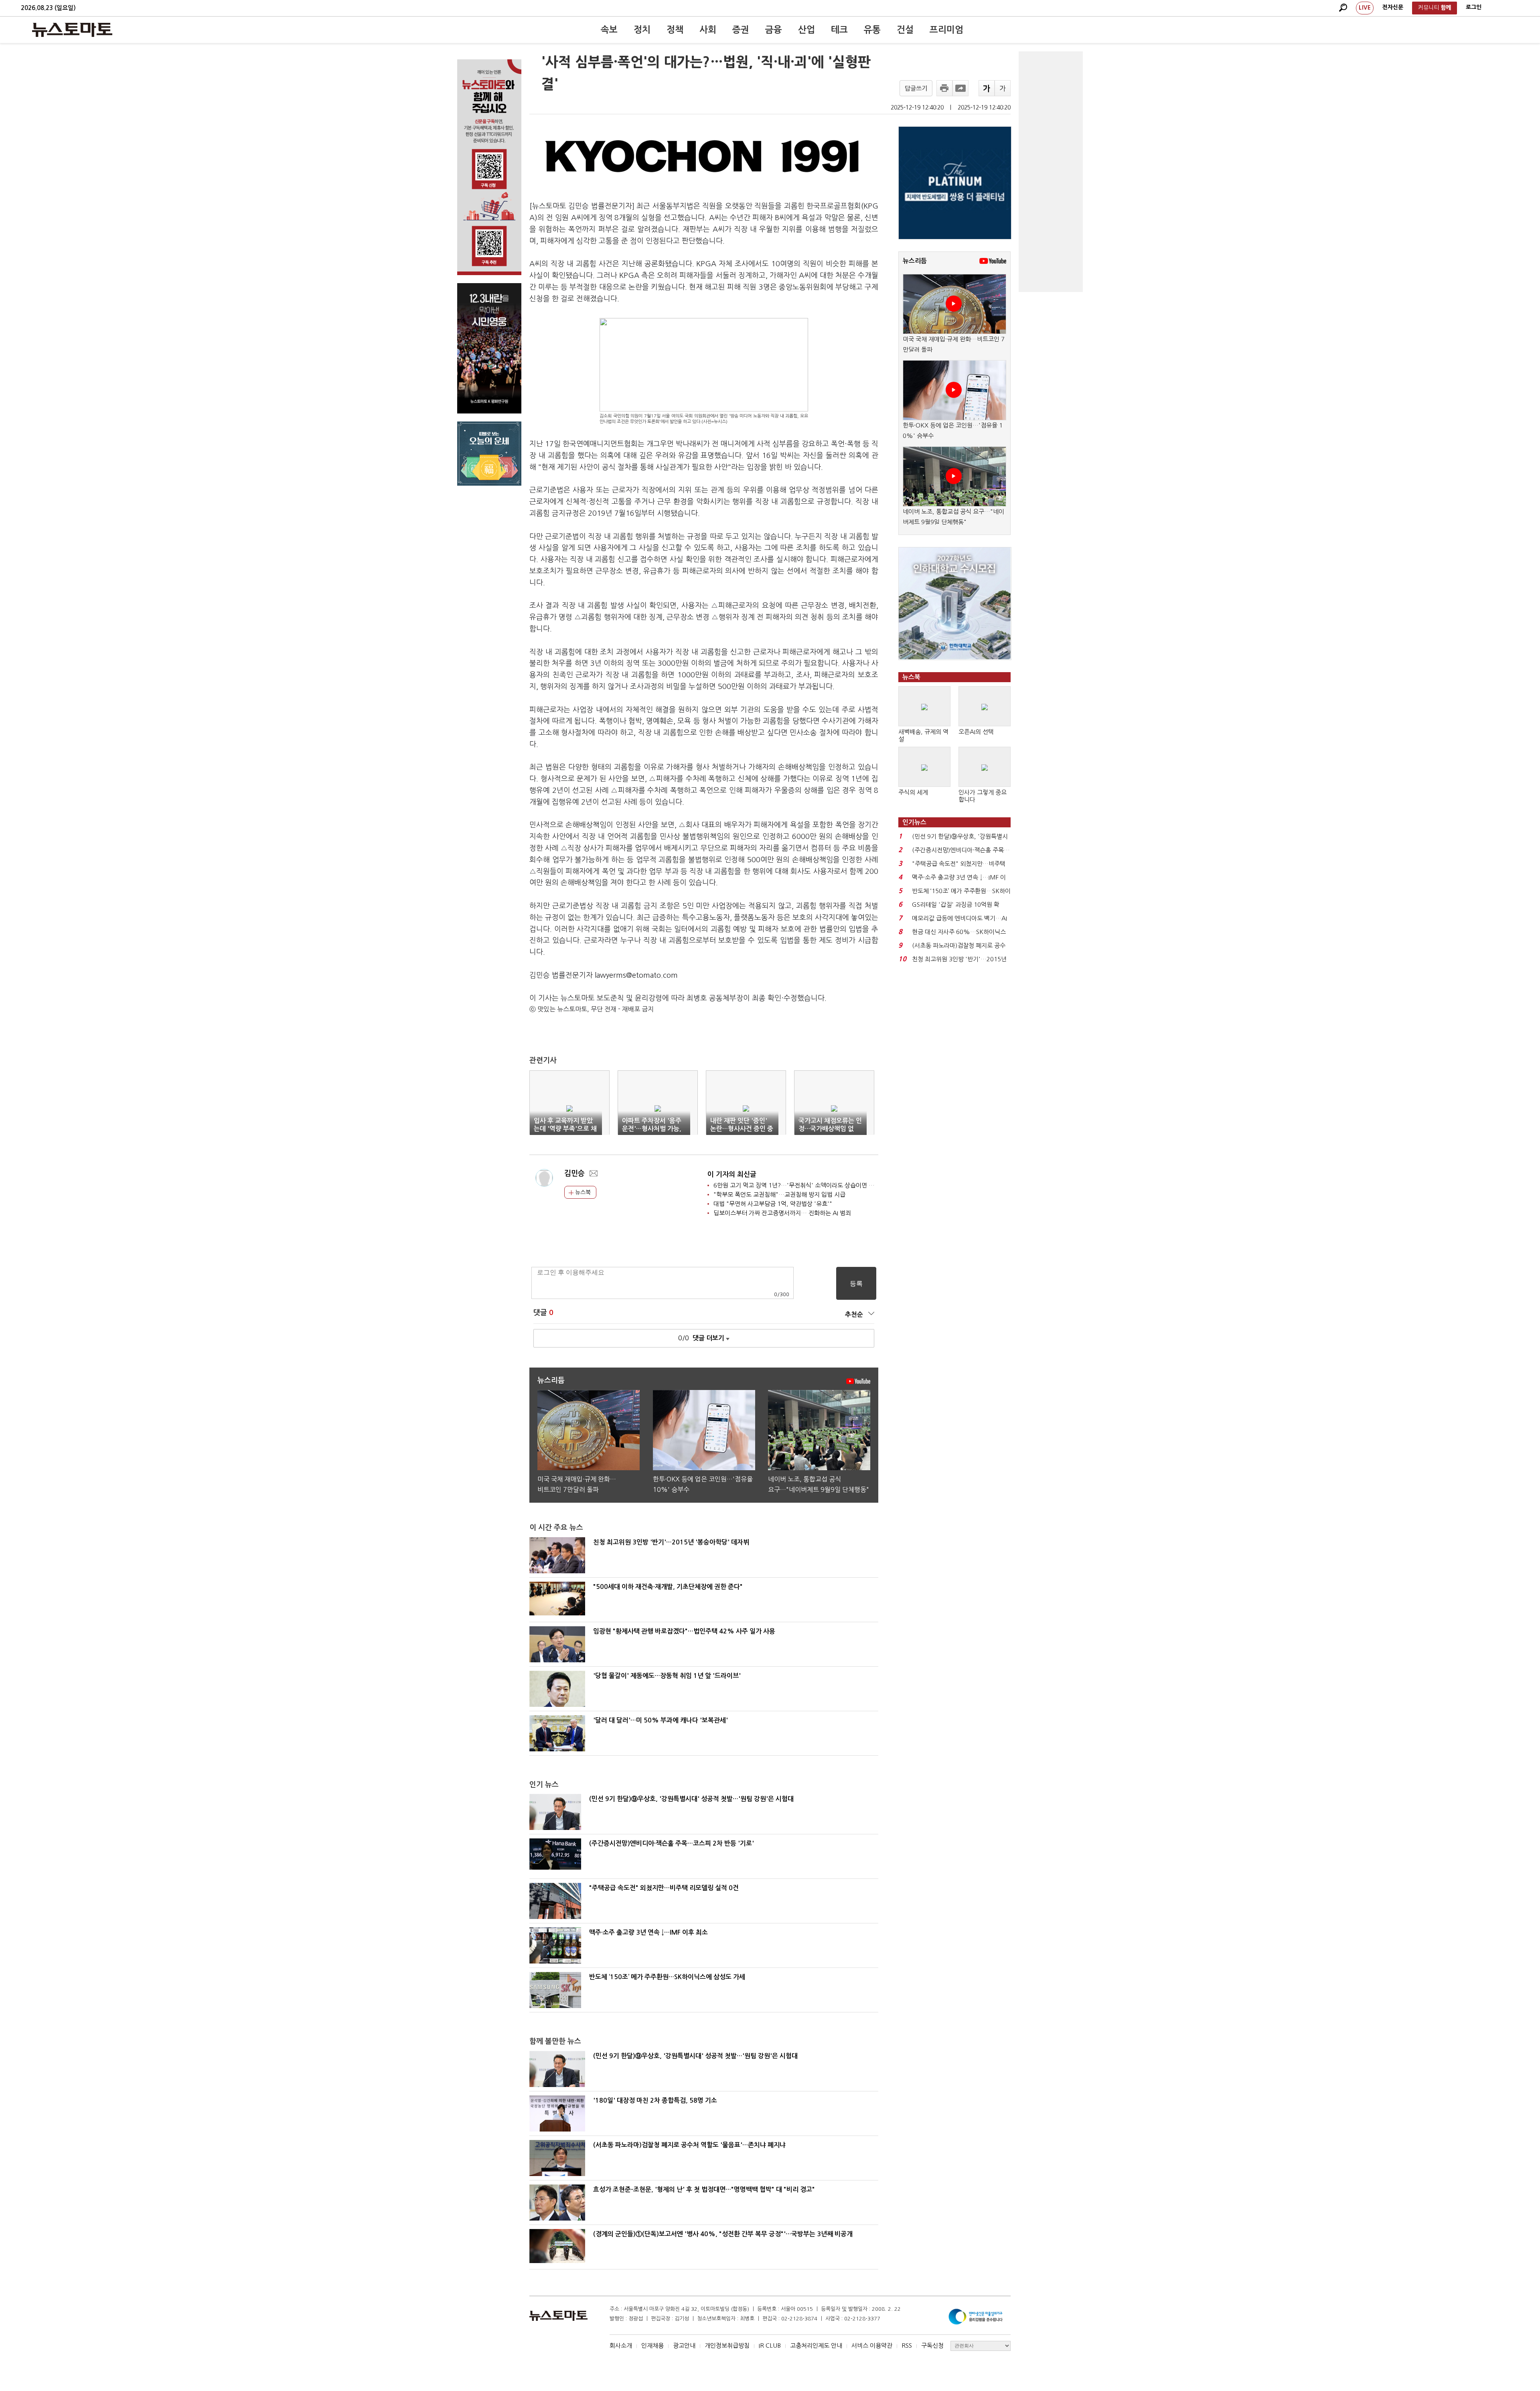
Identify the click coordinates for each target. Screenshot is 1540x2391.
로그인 (1474, 7)
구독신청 (932, 2345)
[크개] (987, 88)
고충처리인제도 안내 (816, 2345)
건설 (905, 30)
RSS (907, 2345)
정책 (675, 30)
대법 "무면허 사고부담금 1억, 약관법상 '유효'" (773, 1204)
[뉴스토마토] (72, 30)
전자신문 (1393, 7)
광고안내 (684, 2345)
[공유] (960, 88)
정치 (642, 30)
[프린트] (944, 88)
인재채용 (652, 2345)
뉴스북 (582, 1192)
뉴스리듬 (915, 261)
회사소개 (621, 2345)
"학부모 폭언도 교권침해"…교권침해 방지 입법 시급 (779, 1194)
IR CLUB (770, 2345)
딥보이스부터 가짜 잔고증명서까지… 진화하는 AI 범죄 (782, 1213)
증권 (741, 30)
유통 (872, 30)
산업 (806, 30)
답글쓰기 (916, 88)
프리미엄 (946, 30)
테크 (839, 30)
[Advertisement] (1051, 172)
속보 (609, 30)
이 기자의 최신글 (732, 1174)
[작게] (1003, 88)
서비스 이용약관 (872, 2345)
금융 (774, 30)
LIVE (1365, 8)
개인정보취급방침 (727, 2345)
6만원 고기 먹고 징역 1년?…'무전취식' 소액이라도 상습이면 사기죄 (799, 1185)
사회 (708, 30)
